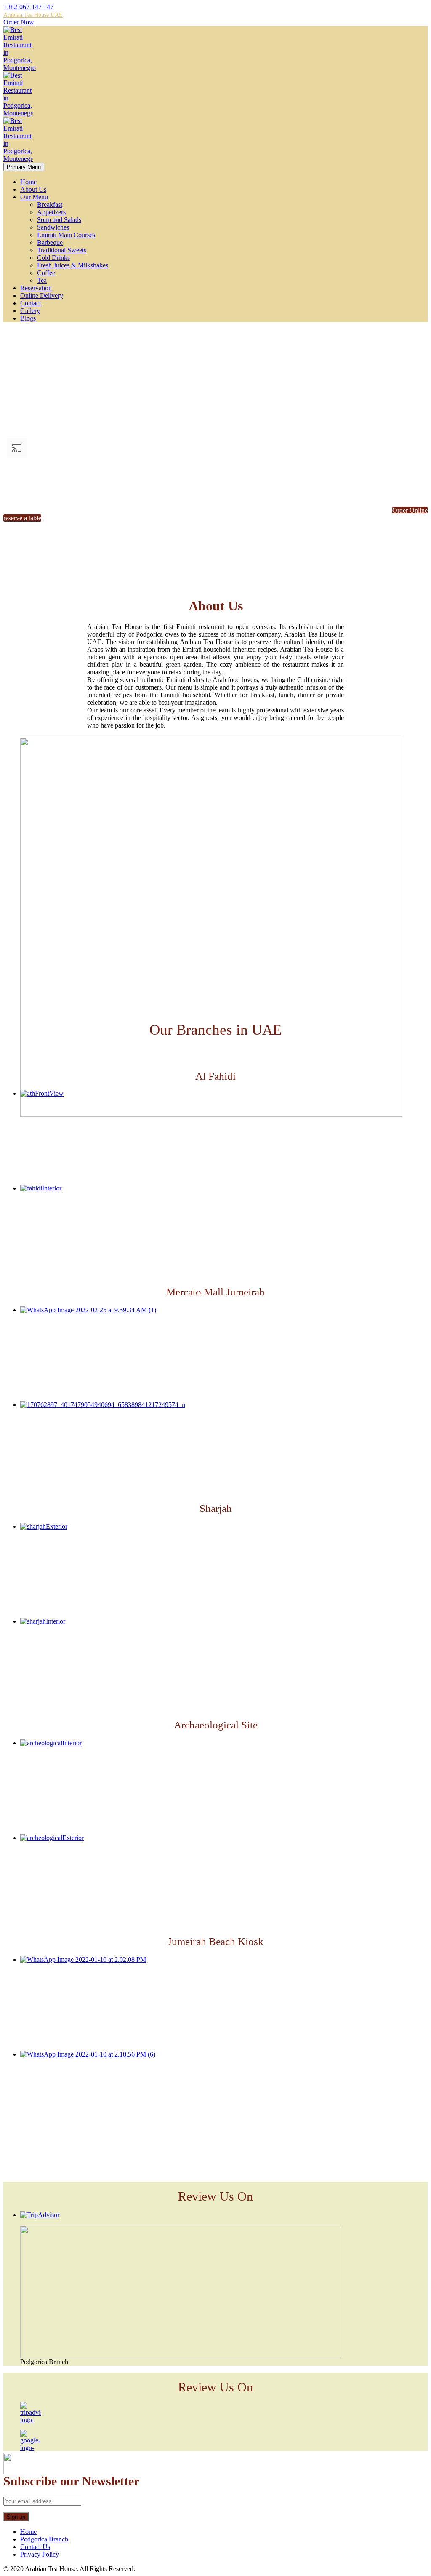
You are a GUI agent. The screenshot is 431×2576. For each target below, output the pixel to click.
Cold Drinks (53, 258)
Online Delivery (42, 296)
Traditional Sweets (62, 250)
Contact (31, 303)
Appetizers (51, 212)
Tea (42, 280)
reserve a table (22, 518)
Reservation (36, 288)
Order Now (19, 22)
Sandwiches (53, 227)
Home (28, 182)
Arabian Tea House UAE (33, 15)
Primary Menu (24, 167)
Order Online (410, 510)
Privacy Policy (40, 2554)
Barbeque (50, 242)
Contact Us (35, 2547)
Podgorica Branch (44, 2539)
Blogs (28, 318)
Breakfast (50, 205)
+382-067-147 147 (28, 7)
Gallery (30, 311)
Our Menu (34, 197)
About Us (33, 189)
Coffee (46, 273)
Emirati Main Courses (66, 235)
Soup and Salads (59, 220)
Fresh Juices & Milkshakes (73, 265)
